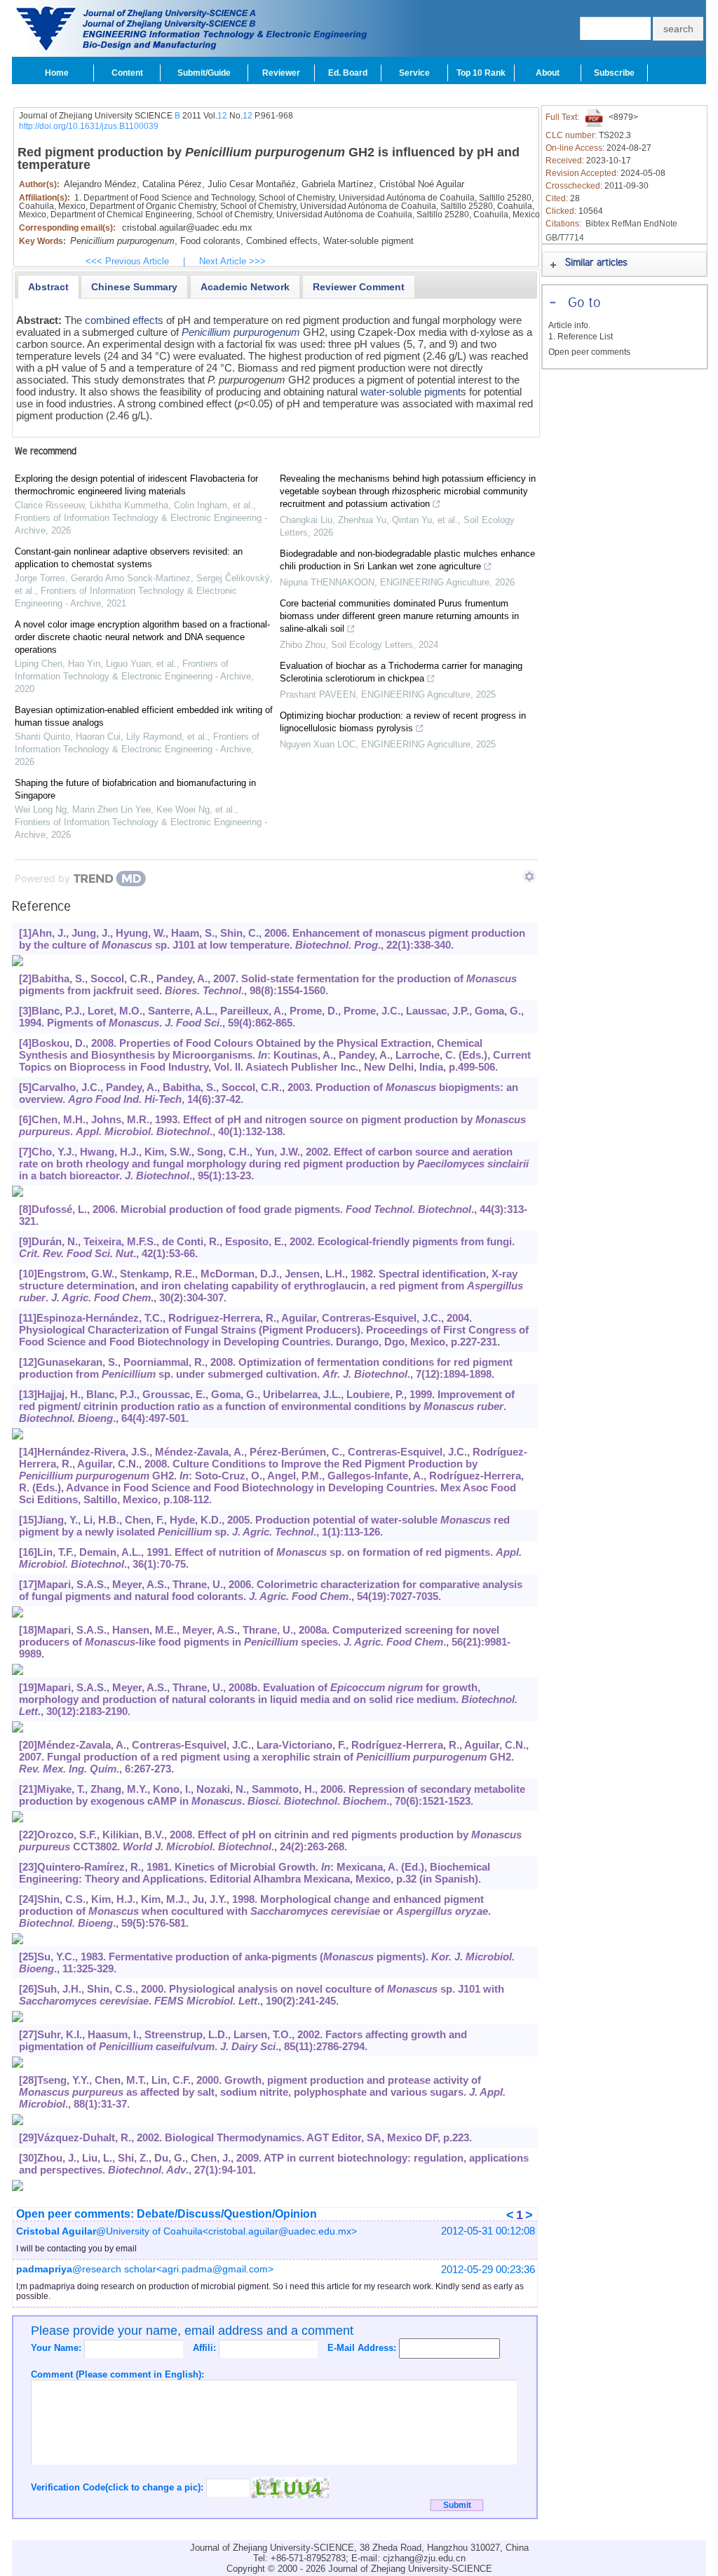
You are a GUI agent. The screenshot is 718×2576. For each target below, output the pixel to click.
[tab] (48, 287)
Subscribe (614, 73)
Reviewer (281, 73)
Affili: (206, 2348)
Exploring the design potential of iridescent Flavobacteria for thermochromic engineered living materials (136, 485)
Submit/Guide (204, 73)
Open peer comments (589, 352)
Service (414, 73)
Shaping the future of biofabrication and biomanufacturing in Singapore (135, 789)
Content (127, 73)
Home (57, 73)
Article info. (569, 325)
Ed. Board (348, 73)
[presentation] (48, 287)
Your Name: (57, 2348)
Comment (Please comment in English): (117, 2374)
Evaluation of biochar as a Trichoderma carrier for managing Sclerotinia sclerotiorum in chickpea (401, 672)
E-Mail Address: (363, 2348)
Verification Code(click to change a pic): (118, 2487)
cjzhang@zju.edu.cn (424, 2558)
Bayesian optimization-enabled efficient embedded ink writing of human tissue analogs (144, 716)
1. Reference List (581, 337)
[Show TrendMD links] (529, 876)
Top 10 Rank (481, 73)
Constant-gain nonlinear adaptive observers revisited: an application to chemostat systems (129, 558)
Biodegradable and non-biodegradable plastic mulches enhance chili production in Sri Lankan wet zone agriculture (407, 560)
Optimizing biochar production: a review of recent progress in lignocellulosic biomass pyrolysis (403, 722)
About (548, 73)
